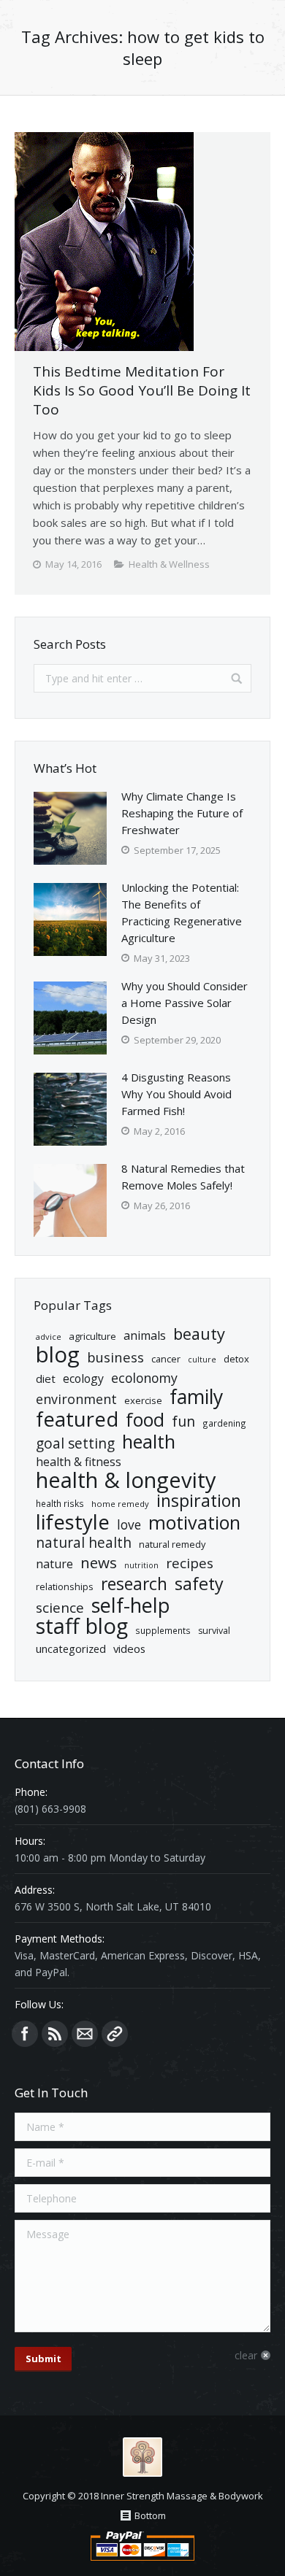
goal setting (75, 1444)
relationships (65, 1586)
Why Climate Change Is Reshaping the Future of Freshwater (182, 813)
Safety (199, 1584)
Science (60, 1608)
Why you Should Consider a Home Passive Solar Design (185, 1003)
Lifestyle (73, 1522)
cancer (166, 1359)
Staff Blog (82, 1626)
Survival (214, 1631)
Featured (77, 1419)
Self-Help (131, 1605)
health (149, 1442)
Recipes (190, 1563)
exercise (143, 1400)
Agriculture (92, 1336)
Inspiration (199, 1501)
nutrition (141, 1565)
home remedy (120, 1504)
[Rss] (55, 2034)
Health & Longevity (126, 1480)
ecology (83, 1378)
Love (129, 1525)
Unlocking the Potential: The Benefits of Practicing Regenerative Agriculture (182, 913)
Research (134, 1584)
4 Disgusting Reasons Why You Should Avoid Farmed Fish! (176, 1094)
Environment (76, 1399)
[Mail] (85, 2034)
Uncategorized (71, 1648)
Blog (58, 1355)
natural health (84, 1543)
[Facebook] (25, 2034)
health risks (60, 1503)
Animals (145, 1335)
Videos (129, 1648)
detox (236, 1359)
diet (46, 1378)
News (99, 1563)
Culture (202, 1360)
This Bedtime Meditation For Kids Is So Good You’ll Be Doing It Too (142, 390)
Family (196, 1397)
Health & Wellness (169, 564)
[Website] (115, 2034)
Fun (183, 1421)
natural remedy (172, 1544)
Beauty (199, 1334)
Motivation (194, 1523)
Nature (54, 1564)
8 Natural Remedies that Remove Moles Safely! (183, 1177)
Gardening (224, 1423)
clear (246, 2355)
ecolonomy (144, 1378)
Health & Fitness (79, 1462)
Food (145, 1420)
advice (49, 1337)
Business (115, 1357)
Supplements (163, 1630)
